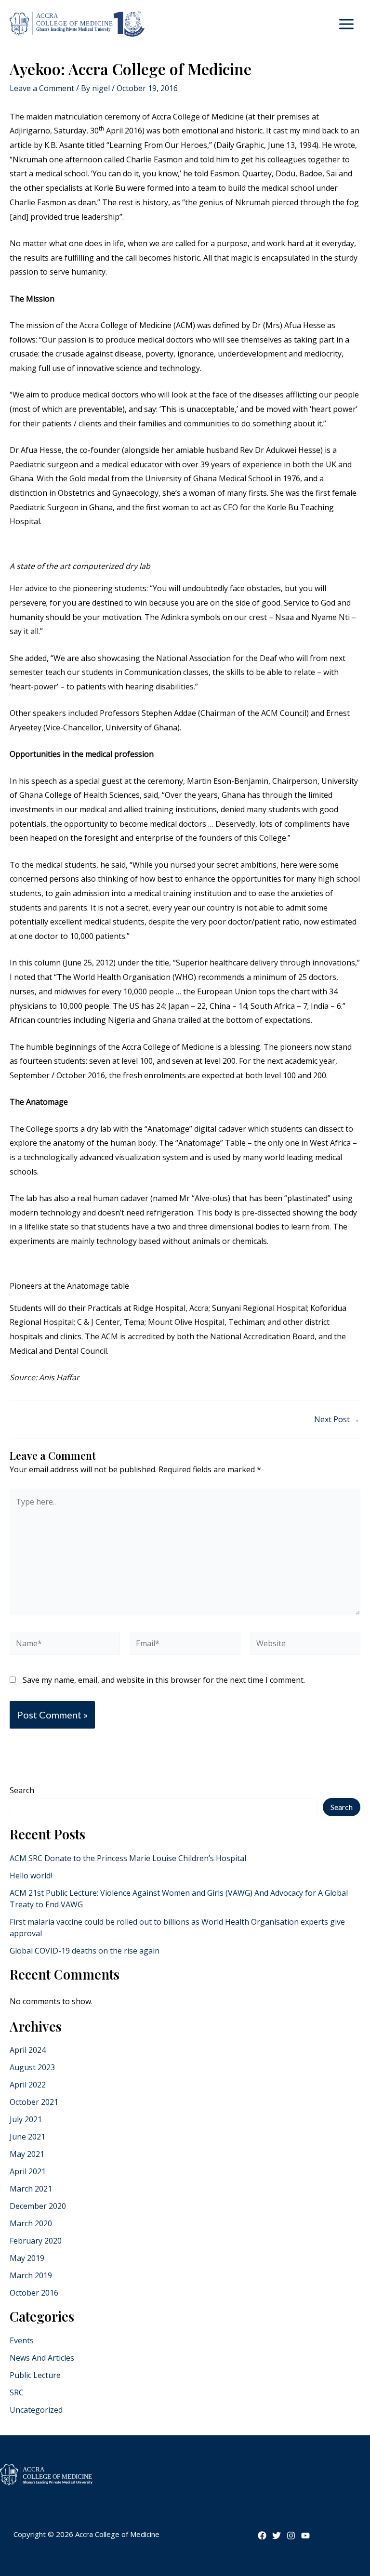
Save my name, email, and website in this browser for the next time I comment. (164, 1680)
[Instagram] (291, 2536)
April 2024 (28, 2050)
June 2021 (27, 2137)
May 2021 (27, 2154)
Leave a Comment (42, 88)
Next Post (337, 1419)
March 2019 (31, 2275)
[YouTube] (305, 2536)
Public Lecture (35, 2375)
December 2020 (38, 2206)
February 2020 (36, 2241)
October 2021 (34, 2102)
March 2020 (31, 2223)
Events (22, 2340)
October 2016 (34, 2293)
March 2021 (31, 2189)
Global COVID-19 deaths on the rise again (85, 1951)
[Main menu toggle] (346, 24)
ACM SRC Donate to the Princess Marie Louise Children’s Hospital (128, 1858)
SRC (17, 2392)
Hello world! (31, 1876)
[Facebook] (262, 2536)
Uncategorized (36, 2410)
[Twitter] (277, 2536)
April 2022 (28, 2085)
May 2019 (27, 2258)
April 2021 (28, 2171)
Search (22, 1790)
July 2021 (26, 2119)
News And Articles (42, 2358)
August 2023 (32, 2067)
